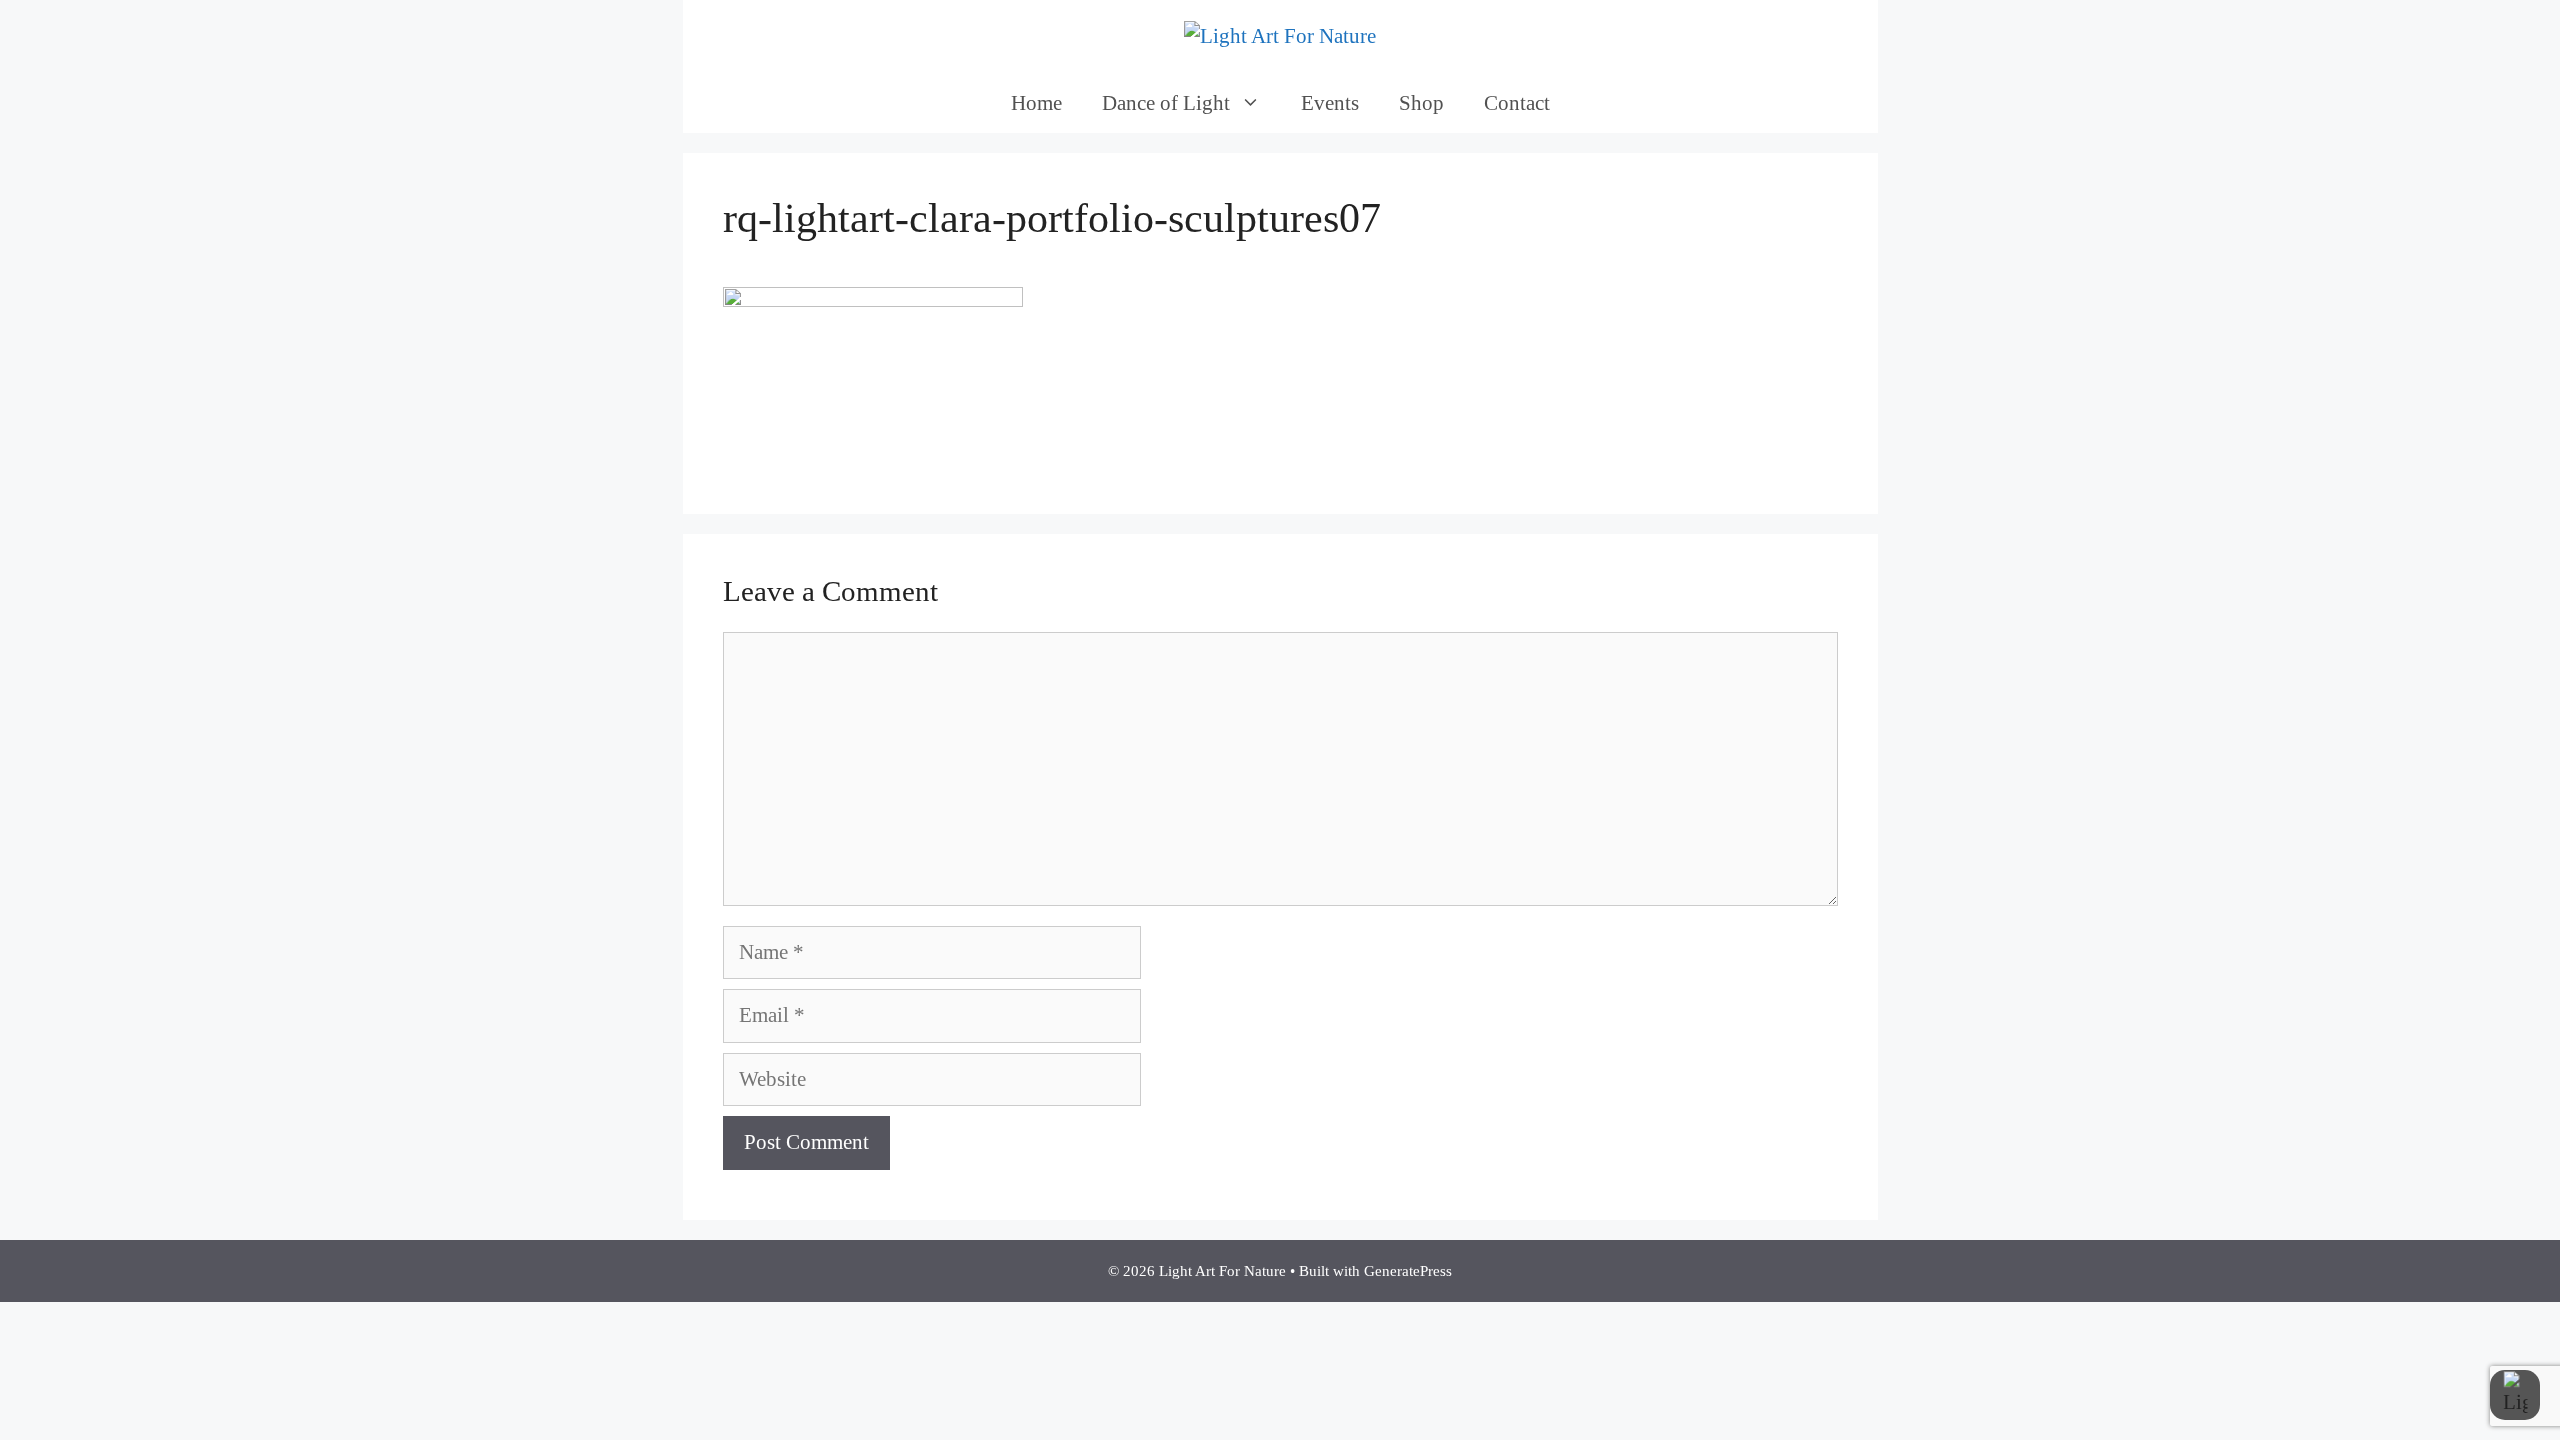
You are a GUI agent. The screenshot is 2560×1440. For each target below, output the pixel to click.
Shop (1421, 103)
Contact (1517, 103)
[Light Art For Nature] (1280, 35)
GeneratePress (1408, 1271)
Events (1330, 103)
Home (1036, 103)
